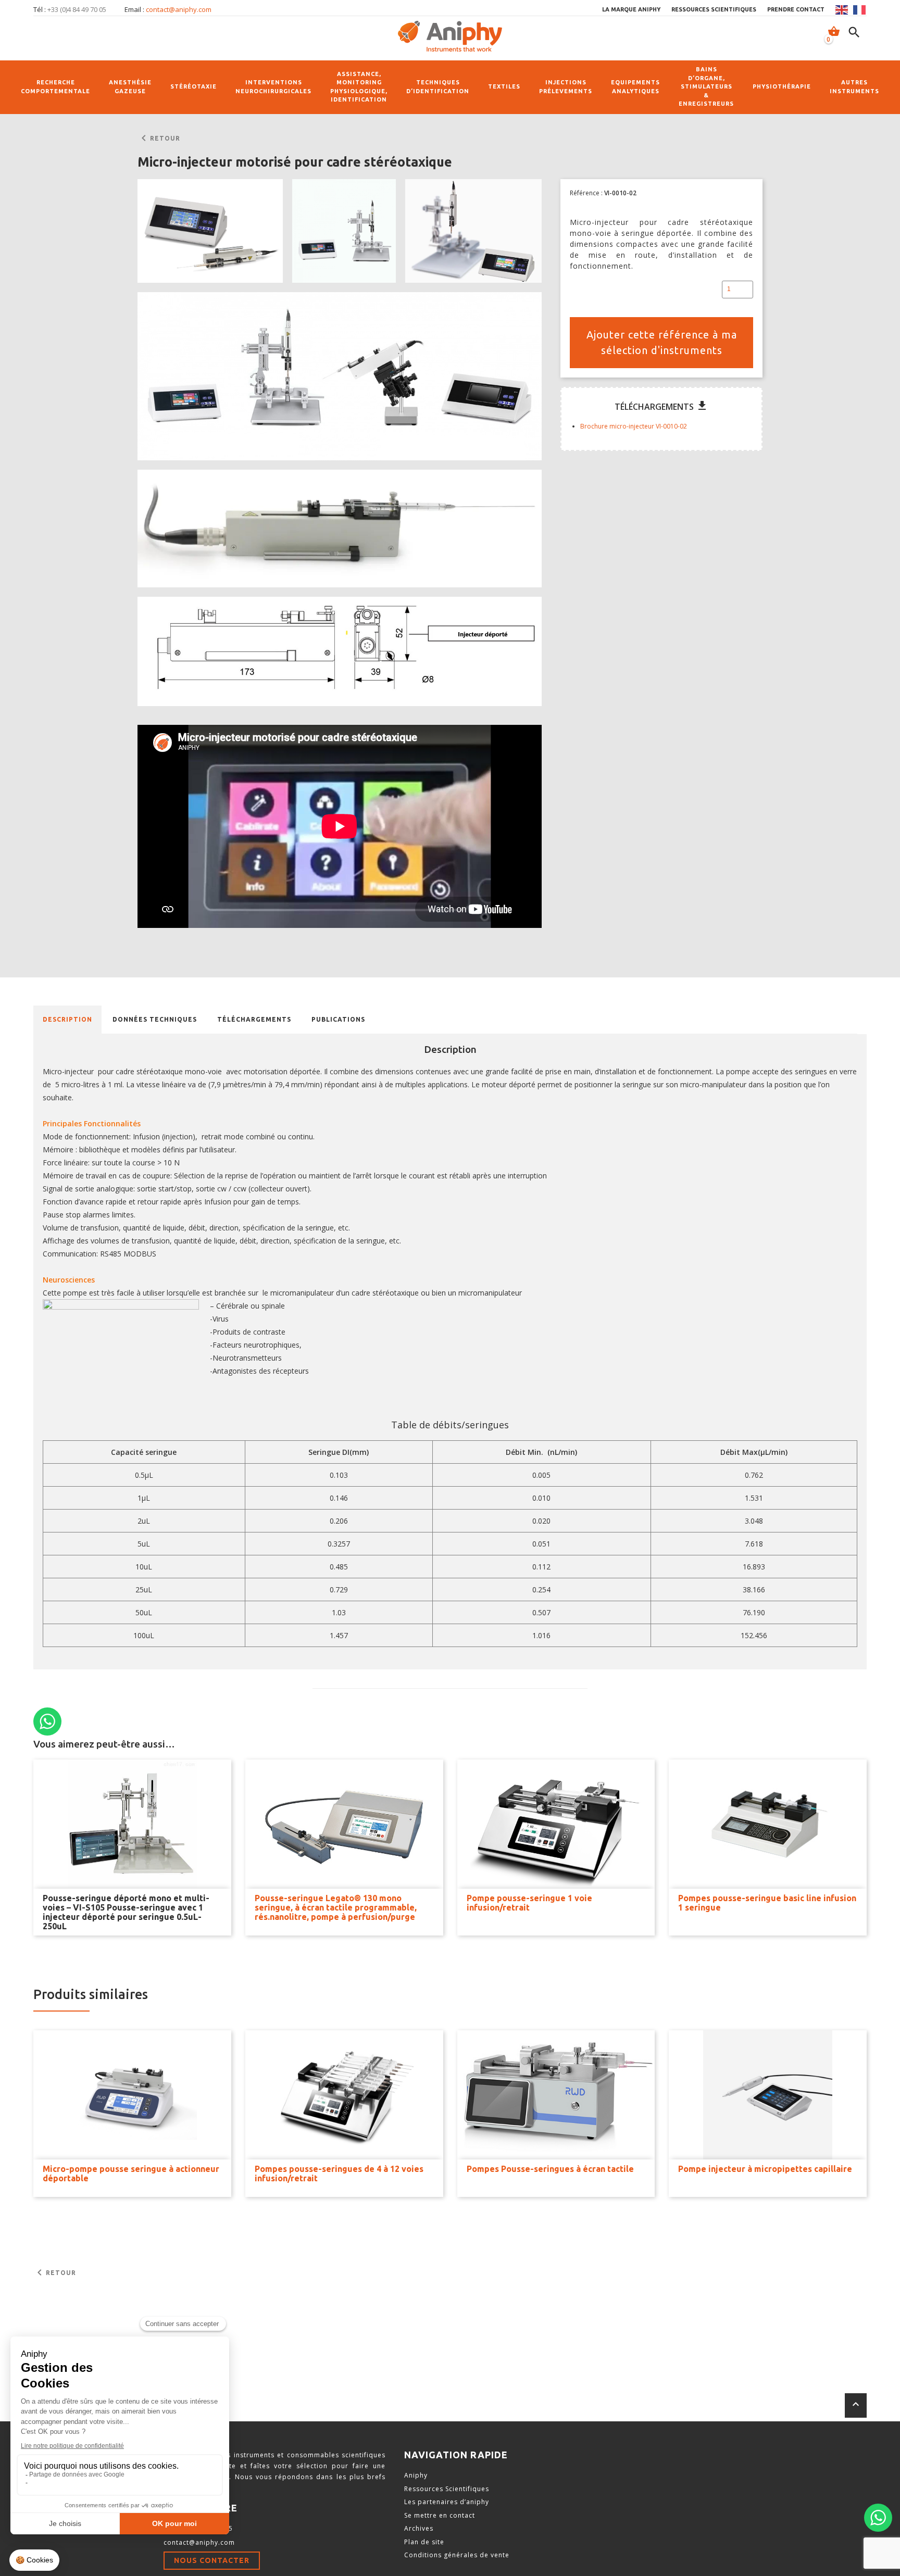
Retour (159, 139)
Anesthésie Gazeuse (130, 87)
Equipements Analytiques (635, 87)
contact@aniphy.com (179, 9)
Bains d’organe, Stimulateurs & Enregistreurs (706, 86)
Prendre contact (796, 9)
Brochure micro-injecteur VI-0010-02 (634, 426)
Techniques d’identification (438, 87)
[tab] (67, 1020)
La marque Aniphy (631, 9)
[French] (860, 10)
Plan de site (424, 2542)
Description (67, 1019)
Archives (419, 2528)
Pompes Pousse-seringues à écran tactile (550, 2169)
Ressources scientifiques (714, 9)
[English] (842, 10)
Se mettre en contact (440, 2515)
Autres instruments (854, 87)
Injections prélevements (566, 87)
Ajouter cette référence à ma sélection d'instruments (662, 342)
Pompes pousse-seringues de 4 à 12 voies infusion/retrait (339, 2173)
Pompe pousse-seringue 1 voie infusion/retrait (529, 1903)
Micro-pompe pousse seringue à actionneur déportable (131, 2173)
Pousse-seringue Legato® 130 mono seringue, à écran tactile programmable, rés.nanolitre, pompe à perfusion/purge (336, 1907)
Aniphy (416, 2475)
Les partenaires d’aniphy (447, 2502)
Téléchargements (254, 1019)
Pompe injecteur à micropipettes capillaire (765, 2169)
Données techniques (155, 1019)
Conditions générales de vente (457, 2555)
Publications (338, 1019)
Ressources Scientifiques (447, 2489)
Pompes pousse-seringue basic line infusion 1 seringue (767, 1903)
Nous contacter (212, 2560)
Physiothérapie (782, 86)
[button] (210, 231)
